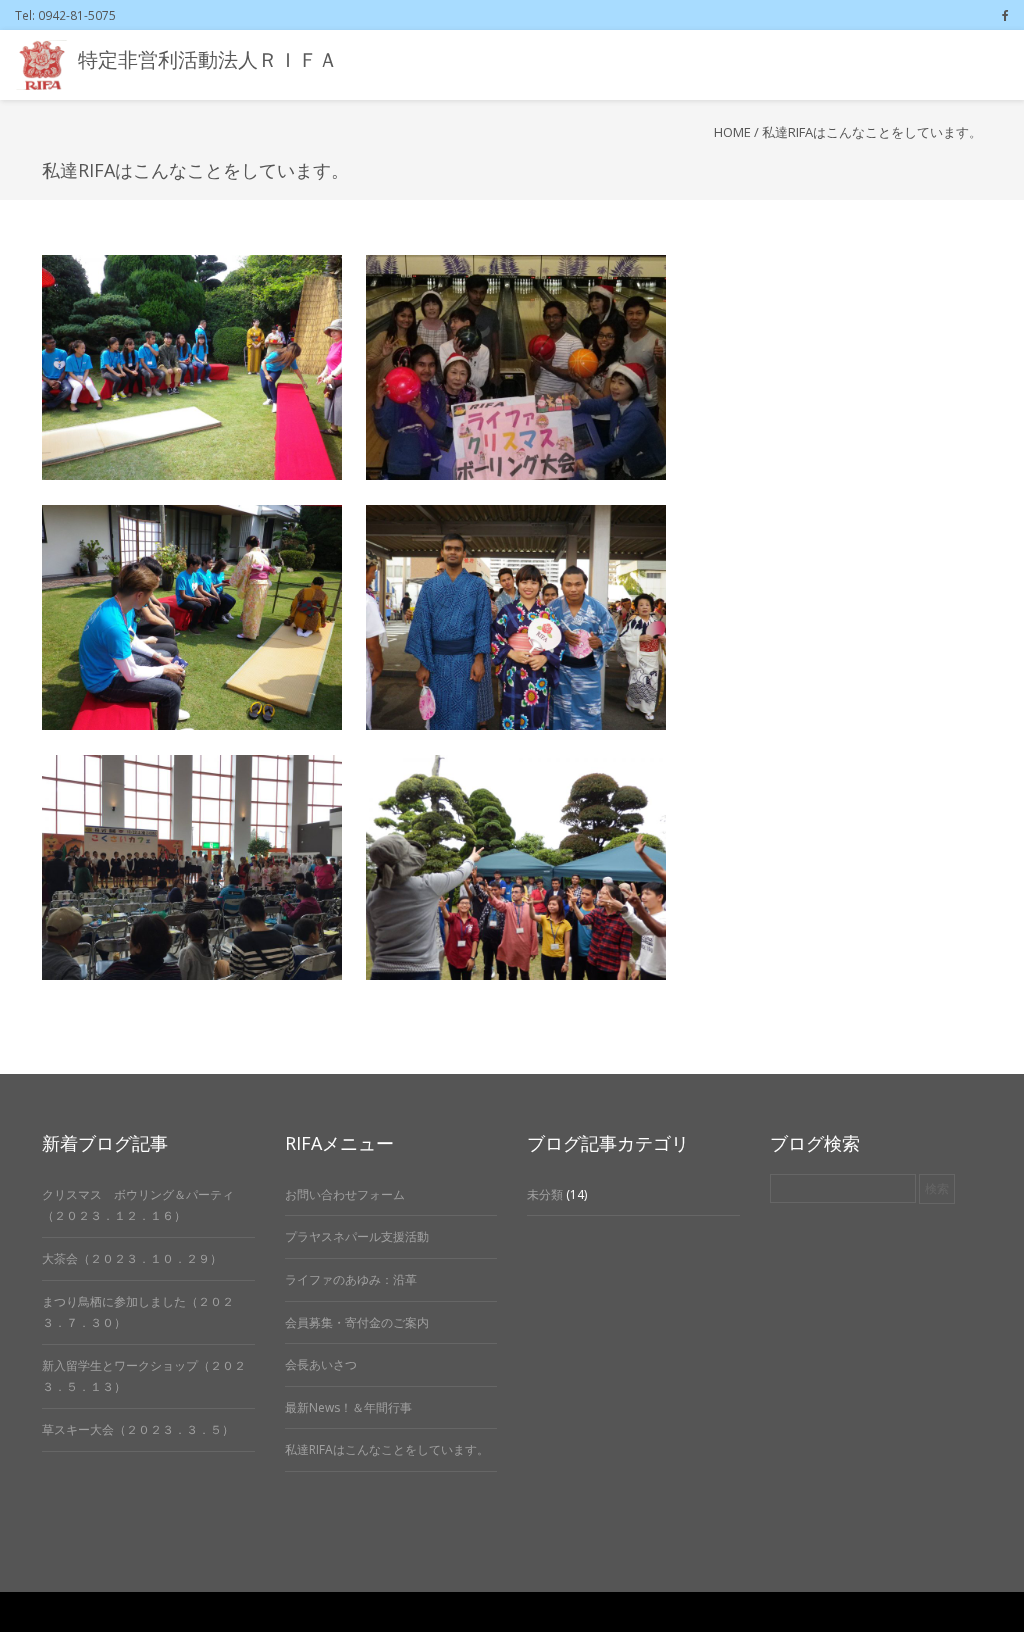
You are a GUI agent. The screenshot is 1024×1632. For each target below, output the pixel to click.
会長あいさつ (321, 1364)
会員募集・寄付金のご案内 (357, 1322)
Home (732, 132)
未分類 (545, 1194)
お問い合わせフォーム (345, 1194)
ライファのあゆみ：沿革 (351, 1279)
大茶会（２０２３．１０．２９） (132, 1258)
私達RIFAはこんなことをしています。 (387, 1449)
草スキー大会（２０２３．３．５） (138, 1429)
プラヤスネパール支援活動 (357, 1236)
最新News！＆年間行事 (348, 1407)
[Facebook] (1005, 15)
